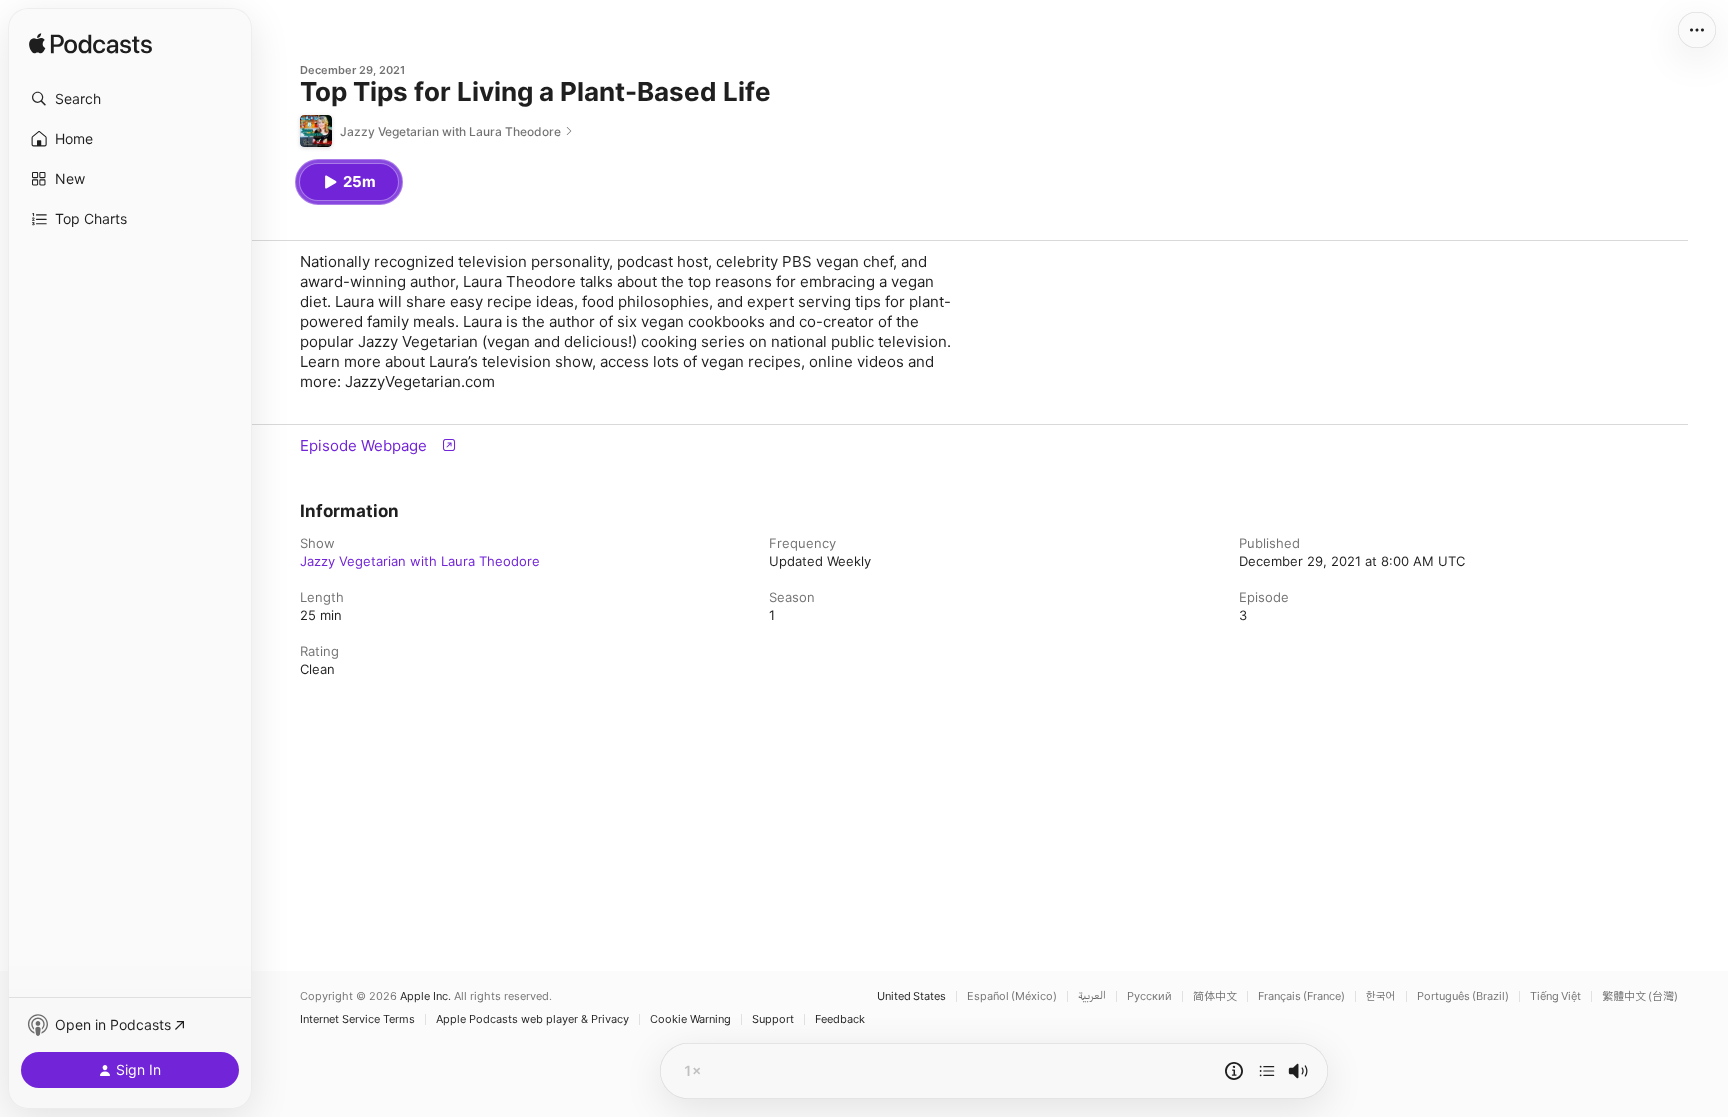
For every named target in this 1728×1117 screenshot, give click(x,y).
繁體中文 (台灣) (1640, 996)
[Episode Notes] (1234, 1071)
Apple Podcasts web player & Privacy (532, 1019)
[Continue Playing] (1267, 1071)
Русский (1149, 996)
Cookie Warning (690, 1019)
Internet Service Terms (357, 1019)
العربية (1092, 996)
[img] (90, 45)
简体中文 (1215, 996)
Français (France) (1301, 996)
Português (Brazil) (1463, 996)
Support (773, 1019)
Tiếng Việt (1555, 996)
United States (911, 996)
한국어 (1381, 996)
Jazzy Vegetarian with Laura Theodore (420, 561)
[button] (130, 99)
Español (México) (1012, 996)
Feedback (840, 1019)
